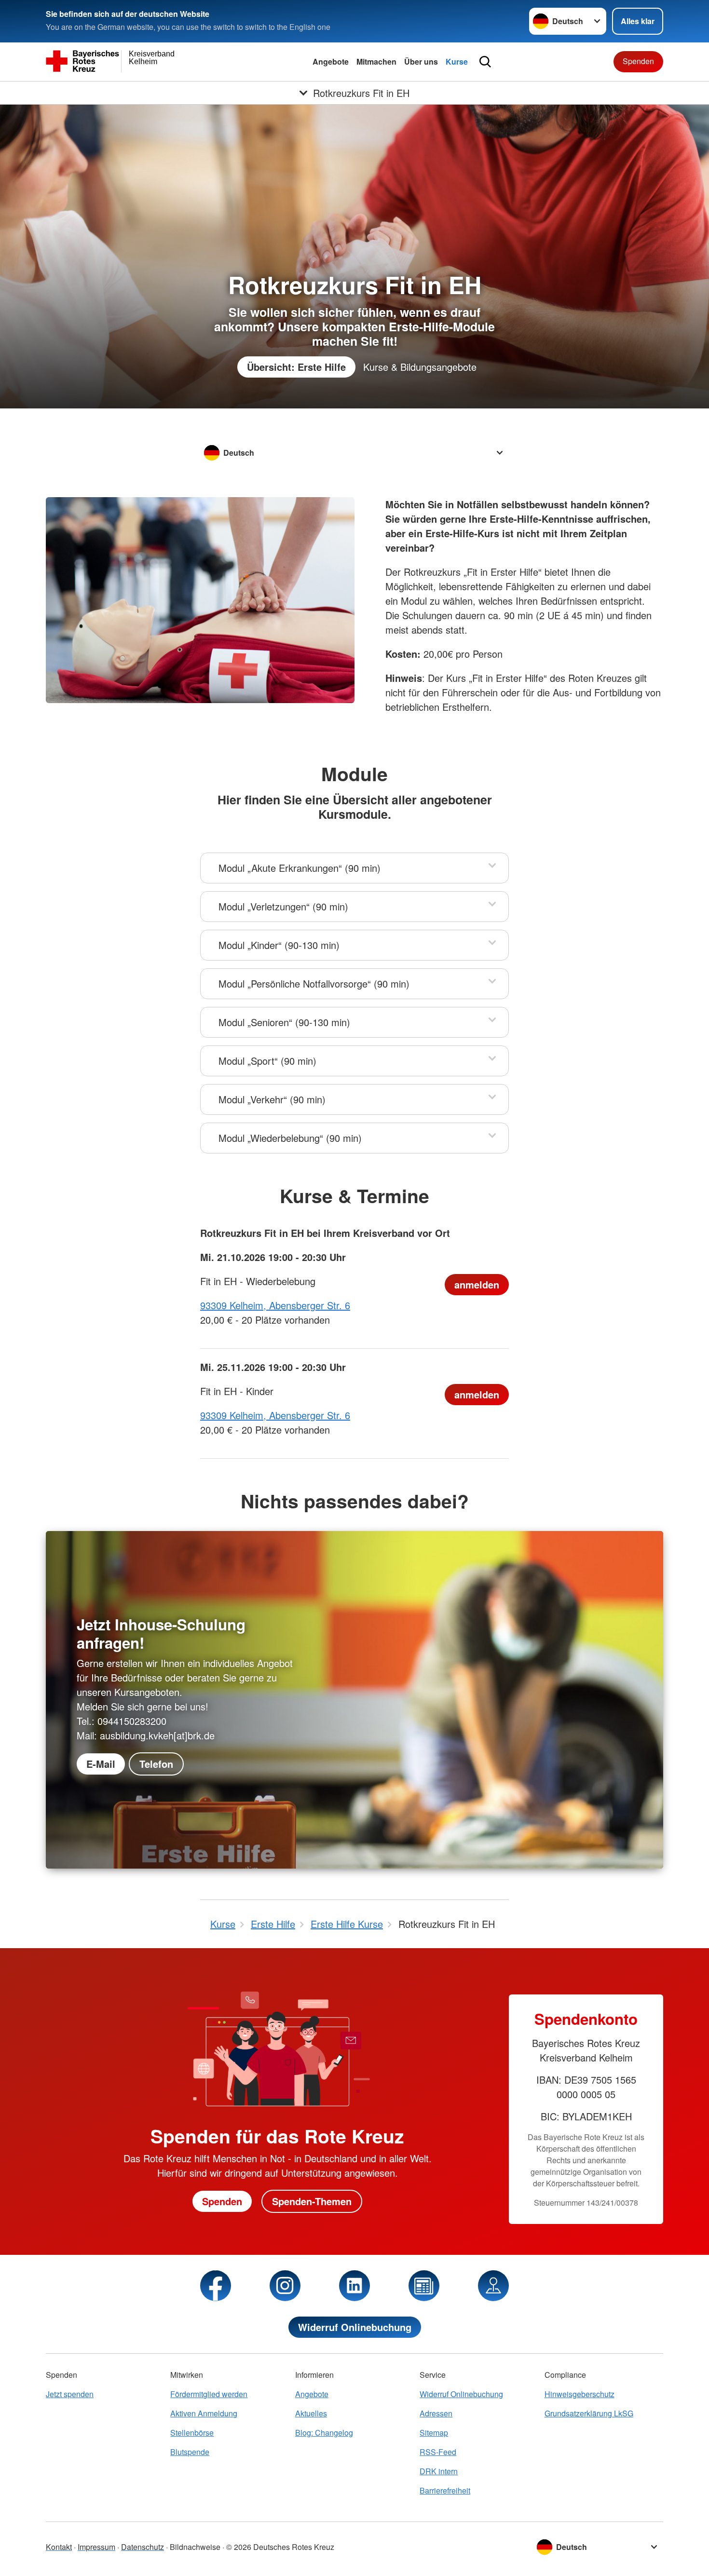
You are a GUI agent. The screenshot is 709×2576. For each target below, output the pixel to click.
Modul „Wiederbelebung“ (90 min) (290, 1138)
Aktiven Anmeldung (204, 2413)
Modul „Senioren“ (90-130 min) (284, 1022)
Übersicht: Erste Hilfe (296, 367)
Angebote (331, 61)
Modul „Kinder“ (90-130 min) (279, 945)
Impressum (96, 2547)
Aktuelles (311, 2413)
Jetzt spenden (70, 2394)
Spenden (638, 61)
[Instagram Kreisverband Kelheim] (285, 2286)
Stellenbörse (192, 2433)
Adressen (436, 2413)
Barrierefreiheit (445, 2490)
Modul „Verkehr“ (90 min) (272, 1099)
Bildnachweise (195, 2547)
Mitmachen (376, 61)
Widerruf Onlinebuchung (355, 2327)
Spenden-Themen (312, 2201)
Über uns (421, 61)
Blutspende (190, 2452)
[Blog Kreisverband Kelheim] (424, 2286)
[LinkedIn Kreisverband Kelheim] (354, 2286)
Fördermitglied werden (209, 2394)
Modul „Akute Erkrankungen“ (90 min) (300, 868)
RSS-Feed (438, 2452)
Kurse (457, 61)
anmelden (477, 1284)
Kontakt (59, 2547)
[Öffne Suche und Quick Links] (485, 62)
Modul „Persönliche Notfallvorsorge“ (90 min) (314, 983)
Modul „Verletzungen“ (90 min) (283, 906)
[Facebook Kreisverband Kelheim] (216, 2286)
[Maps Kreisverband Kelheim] (493, 2286)
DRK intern (439, 2471)
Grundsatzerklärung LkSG (589, 2413)
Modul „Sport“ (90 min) (267, 1061)
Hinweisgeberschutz (579, 2394)
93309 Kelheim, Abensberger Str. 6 (275, 1305)
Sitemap (434, 2433)
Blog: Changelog (324, 2433)
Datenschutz (143, 2547)
